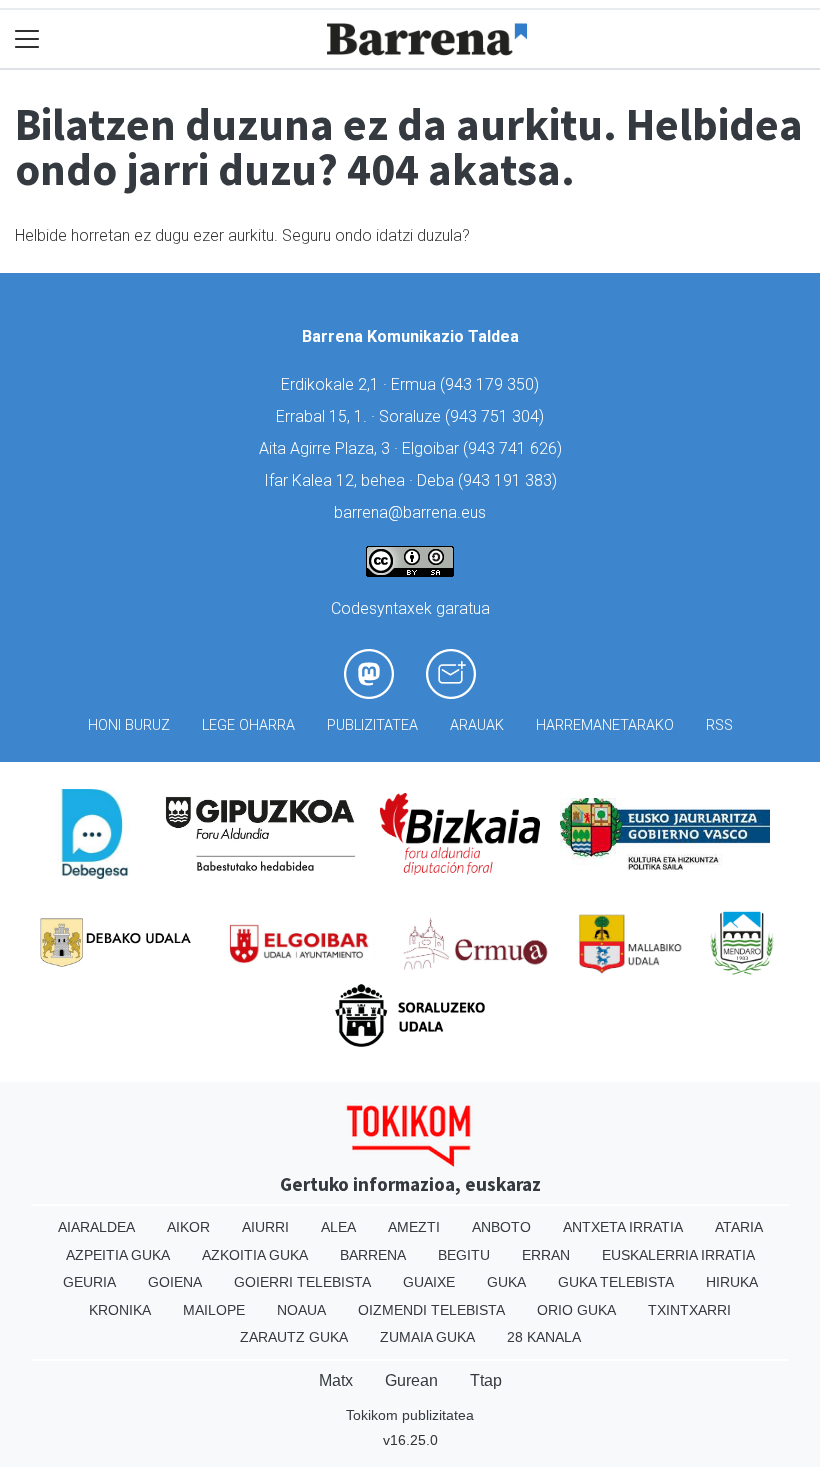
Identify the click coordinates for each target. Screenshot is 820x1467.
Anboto (501, 1227)
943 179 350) (492, 384)
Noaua (301, 1310)
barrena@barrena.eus (410, 512)
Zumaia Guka (427, 1337)
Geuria (89, 1282)
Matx (336, 1380)
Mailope (214, 1310)
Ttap (486, 1380)
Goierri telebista (302, 1282)
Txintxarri (689, 1310)
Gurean (411, 1380)
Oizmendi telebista (431, 1310)
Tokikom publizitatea (410, 1415)
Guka (506, 1282)
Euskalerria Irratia (678, 1255)
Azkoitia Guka (255, 1255)
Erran (546, 1255)
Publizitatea (372, 725)
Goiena (175, 1282)
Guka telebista (616, 1282)
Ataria (739, 1227)
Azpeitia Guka (118, 1255)
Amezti (414, 1227)
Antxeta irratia (623, 1227)
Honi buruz (129, 725)
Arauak (477, 725)
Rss (719, 725)
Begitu (464, 1255)
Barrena (373, 1255)
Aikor (188, 1227)
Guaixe (429, 1282)
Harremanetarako (605, 725)
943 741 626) (515, 448)
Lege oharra (248, 725)
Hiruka (732, 1282)
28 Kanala (544, 1337)
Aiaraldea (96, 1227)
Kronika (120, 1310)
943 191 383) (510, 480)
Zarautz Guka (294, 1337)
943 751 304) (497, 416)
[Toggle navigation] (27, 39)
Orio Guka (576, 1310)
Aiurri (265, 1227)
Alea (338, 1227)
